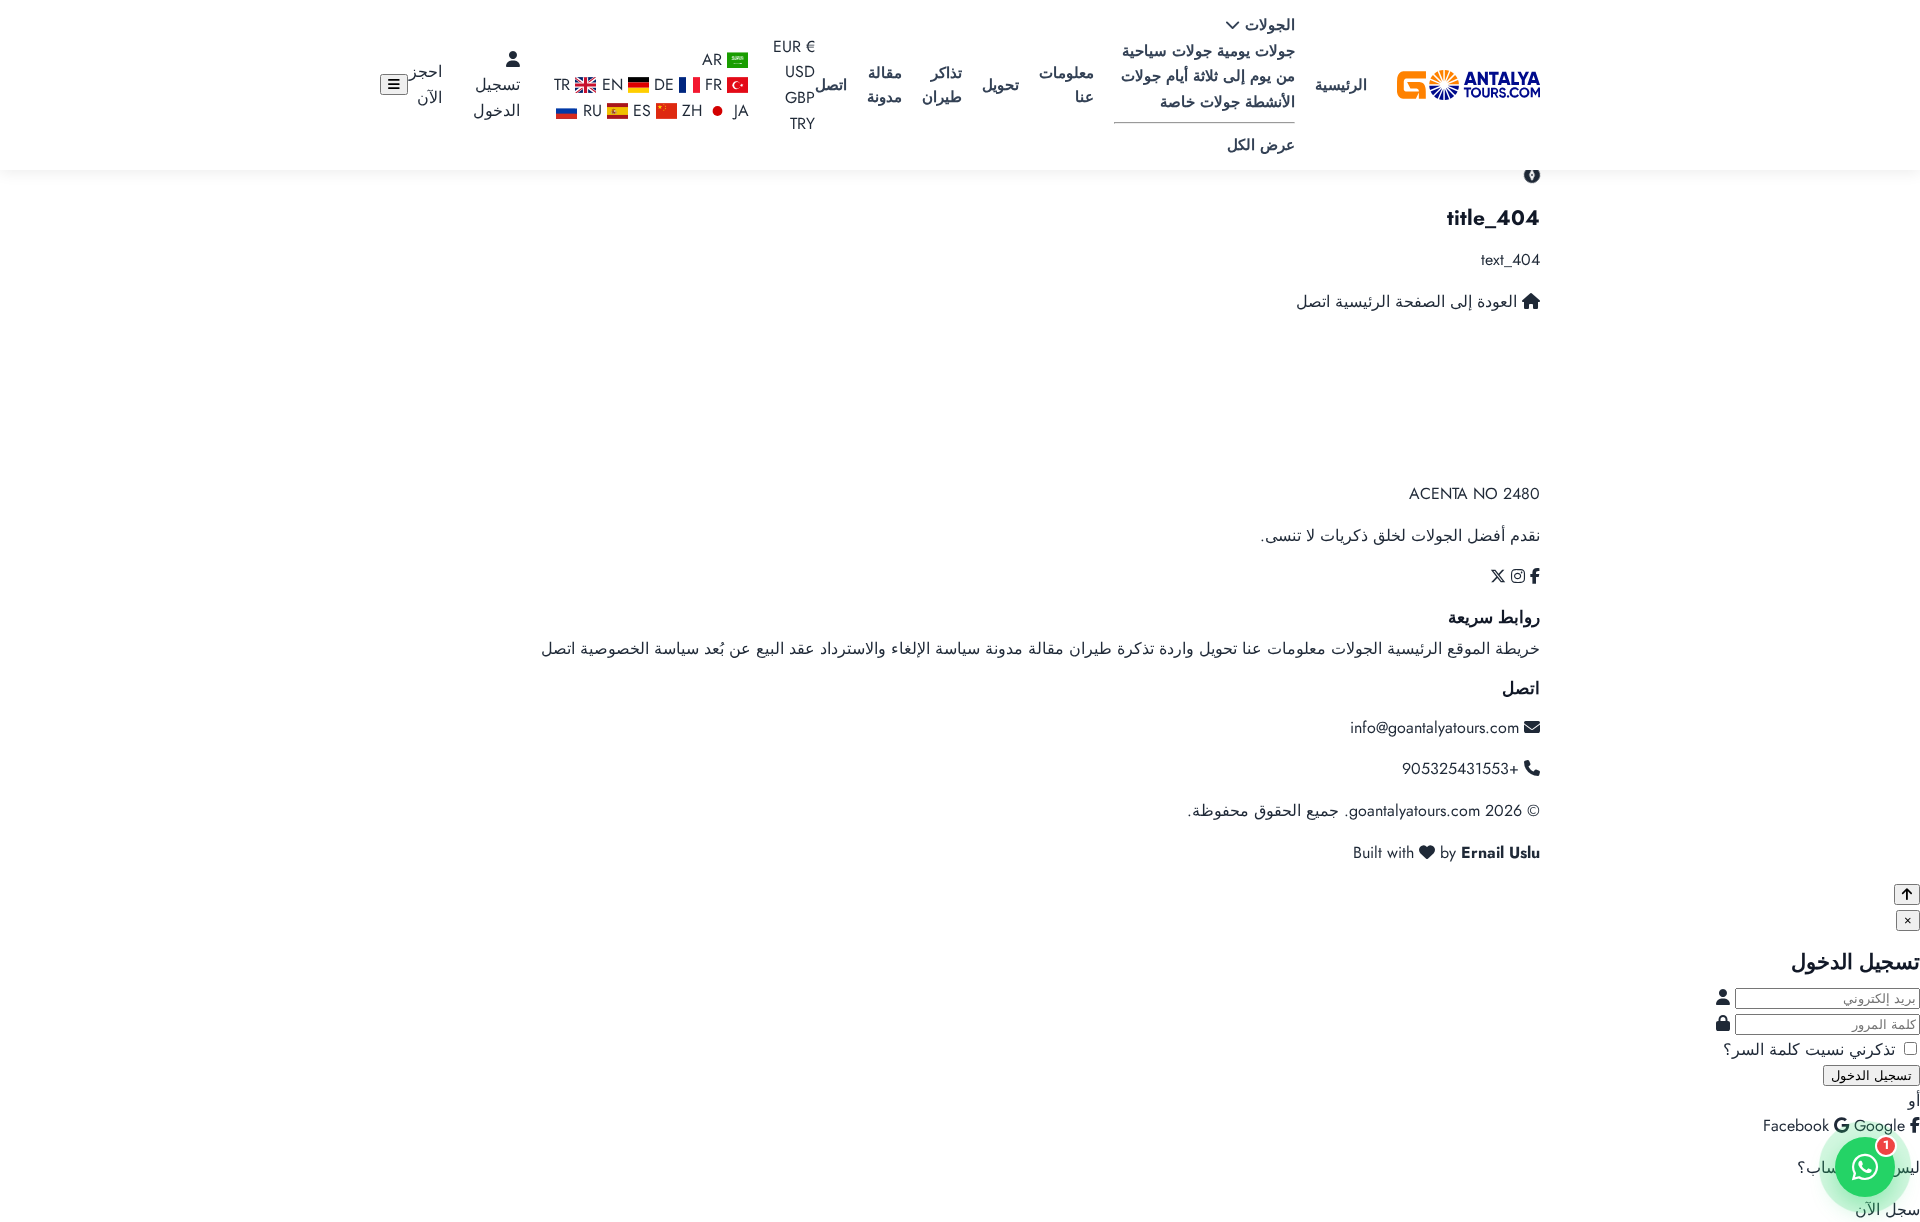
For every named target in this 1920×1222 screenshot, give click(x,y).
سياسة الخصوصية (639, 648)
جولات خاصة (1200, 102)
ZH (692, 110)
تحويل (1000, 85)
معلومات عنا (1066, 85)
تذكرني (1872, 1049)
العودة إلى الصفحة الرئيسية (1426, 301)
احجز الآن (425, 84)
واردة (1176, 648)
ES (642, 110)
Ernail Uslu (1500, 852)
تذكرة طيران (1111, 648)
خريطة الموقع (1493, 648)
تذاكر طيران (942, 85)
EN (612, 84)
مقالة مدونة (884, 85)
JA (738, 110)
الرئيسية (1341, 85)
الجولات (1267, 25)
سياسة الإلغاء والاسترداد (900, 648)
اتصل (831, 85)
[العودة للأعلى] (1907, 894)
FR (711, 84)
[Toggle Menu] (394, 84)
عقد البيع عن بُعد (759, 648)
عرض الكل (1261, 145)
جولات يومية (1253, 51)
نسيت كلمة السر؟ (1783, 1049)
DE (664, 84)
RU (592, 110)
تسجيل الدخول (496, 97)
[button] (790, 85)
